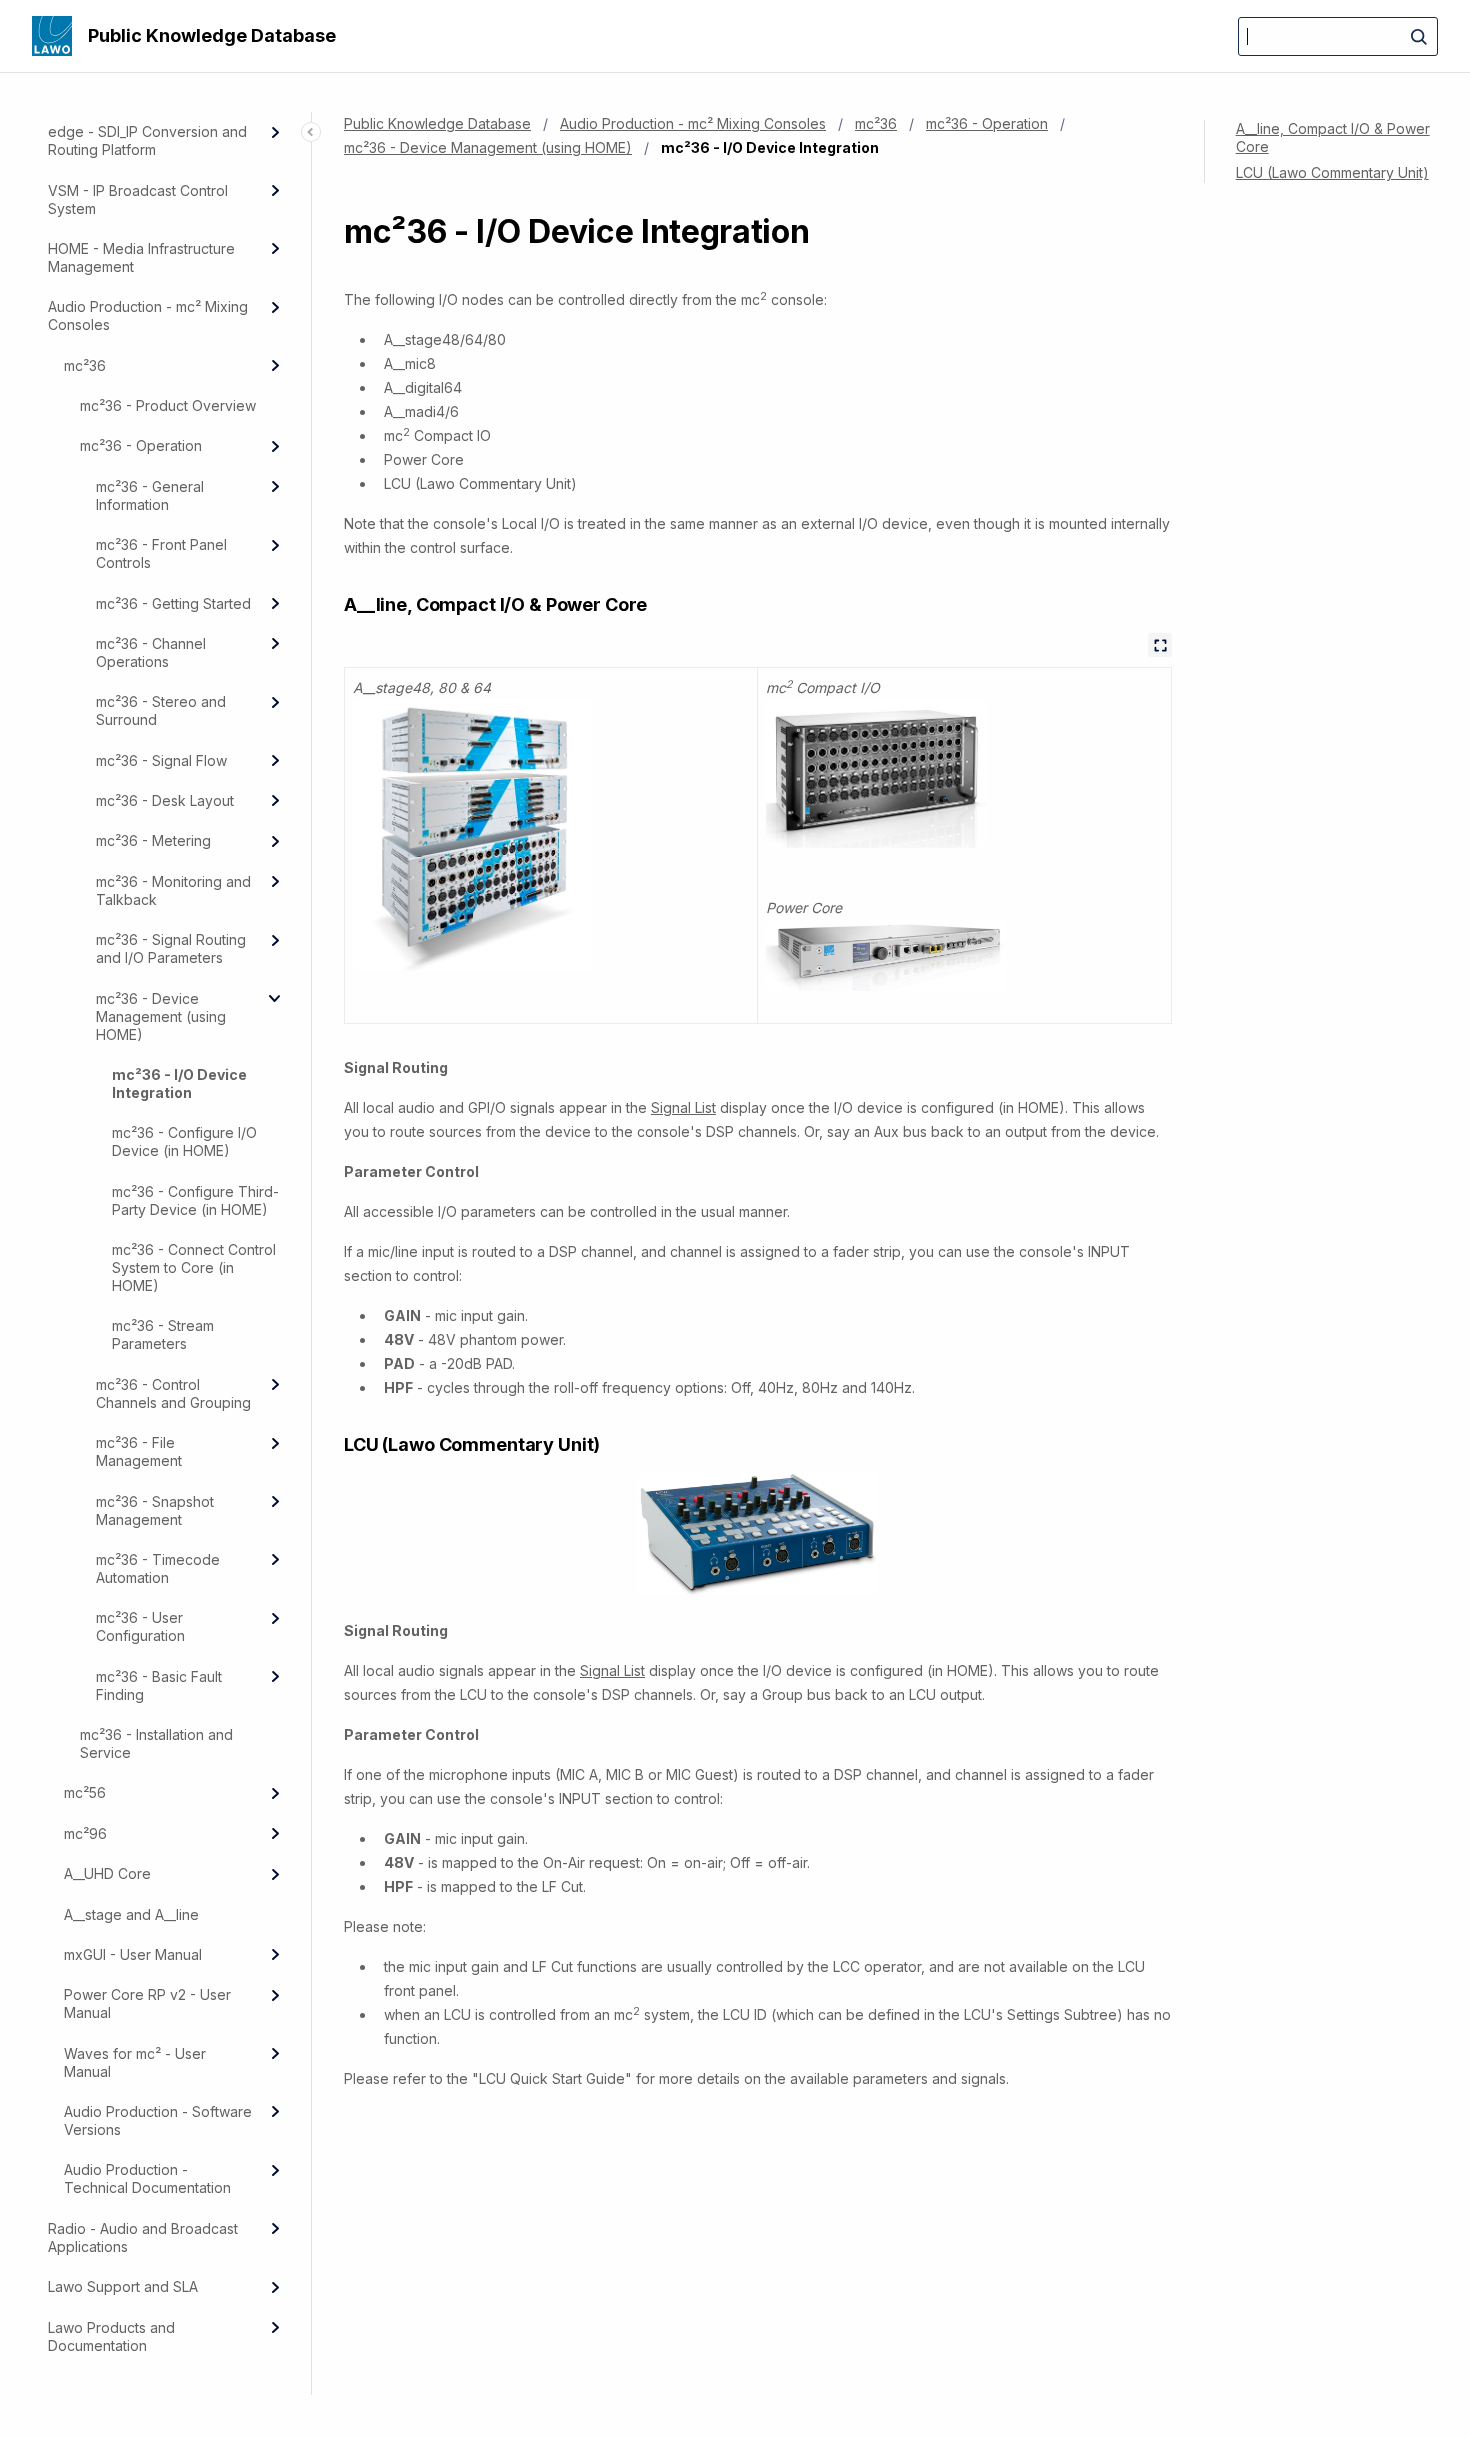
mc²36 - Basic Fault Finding (159, 1685)
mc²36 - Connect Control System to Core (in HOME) (194, 1267)
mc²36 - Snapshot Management (155, 1510)
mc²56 (85, 1792)
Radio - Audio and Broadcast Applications (143, 2237)
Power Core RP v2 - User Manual (147, 2003)
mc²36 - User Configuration (140, 1626)
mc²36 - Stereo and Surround (161, 710)
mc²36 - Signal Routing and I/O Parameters (171, 948)
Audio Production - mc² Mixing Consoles (148, 315)
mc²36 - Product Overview (168, 405)
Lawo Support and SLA (123, 2286)
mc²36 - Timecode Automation (158, 1568)
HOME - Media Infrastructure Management (141, 257)
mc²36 (85, 365)
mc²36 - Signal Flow (161, 760)
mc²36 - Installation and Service (156, 1743)
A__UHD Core (107, 1873)
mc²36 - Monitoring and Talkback (173, 890)
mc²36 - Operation (141, 445)
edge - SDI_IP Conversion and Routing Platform (147, 140)
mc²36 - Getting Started (173, 603)
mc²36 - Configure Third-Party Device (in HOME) (195, 1200)
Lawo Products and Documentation (111, 2336)
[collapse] (275, 998)
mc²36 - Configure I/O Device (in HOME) (184, 1141)
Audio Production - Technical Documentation (147, 2178)
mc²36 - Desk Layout (165, 800)
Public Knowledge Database (212, 35)
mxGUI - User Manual (133, 1954)
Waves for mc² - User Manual (135, 2062)
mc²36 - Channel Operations (151, 652)
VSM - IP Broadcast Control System (138, 199)
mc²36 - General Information (150, 495)
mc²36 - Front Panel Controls (161, 553)
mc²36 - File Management (139, 1451)
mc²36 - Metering (153, 840)
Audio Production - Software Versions (158, 2120)
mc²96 (85, 1833)
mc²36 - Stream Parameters (163, 1334)
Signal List (683, 1107)
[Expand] (275, 132)
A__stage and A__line (131, 1914)
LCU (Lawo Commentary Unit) (1332, 172)
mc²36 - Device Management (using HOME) (161, 1016)
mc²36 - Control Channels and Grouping (173, 1393)
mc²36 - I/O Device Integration (179, 1083)
